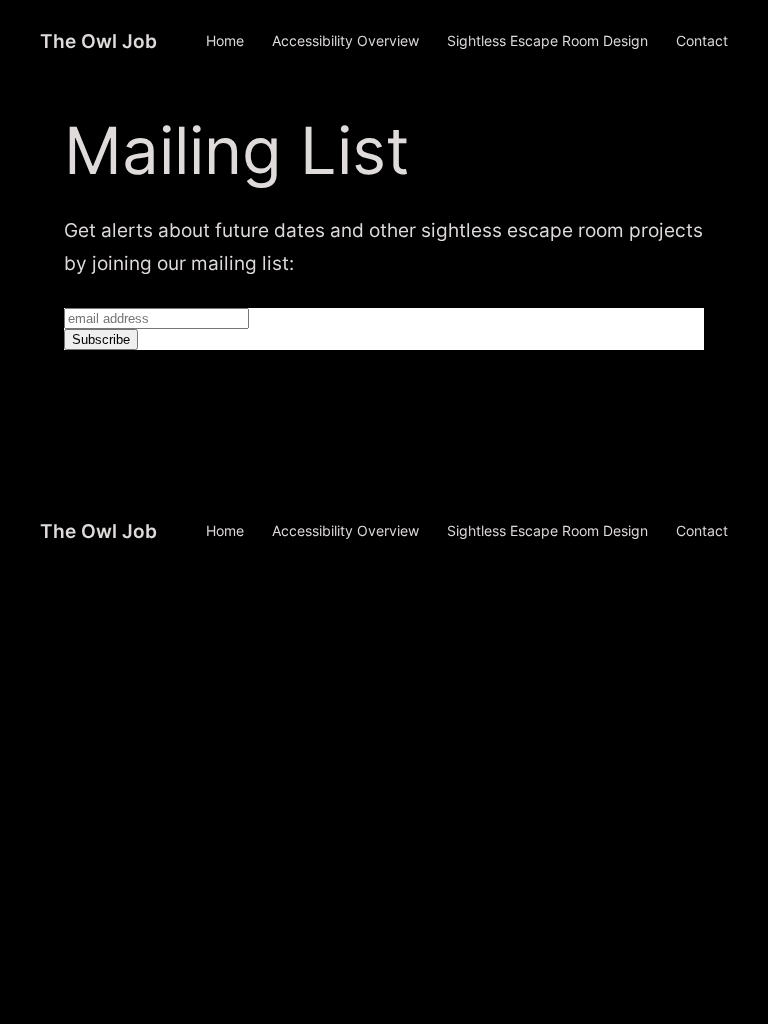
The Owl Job (98, 41)
